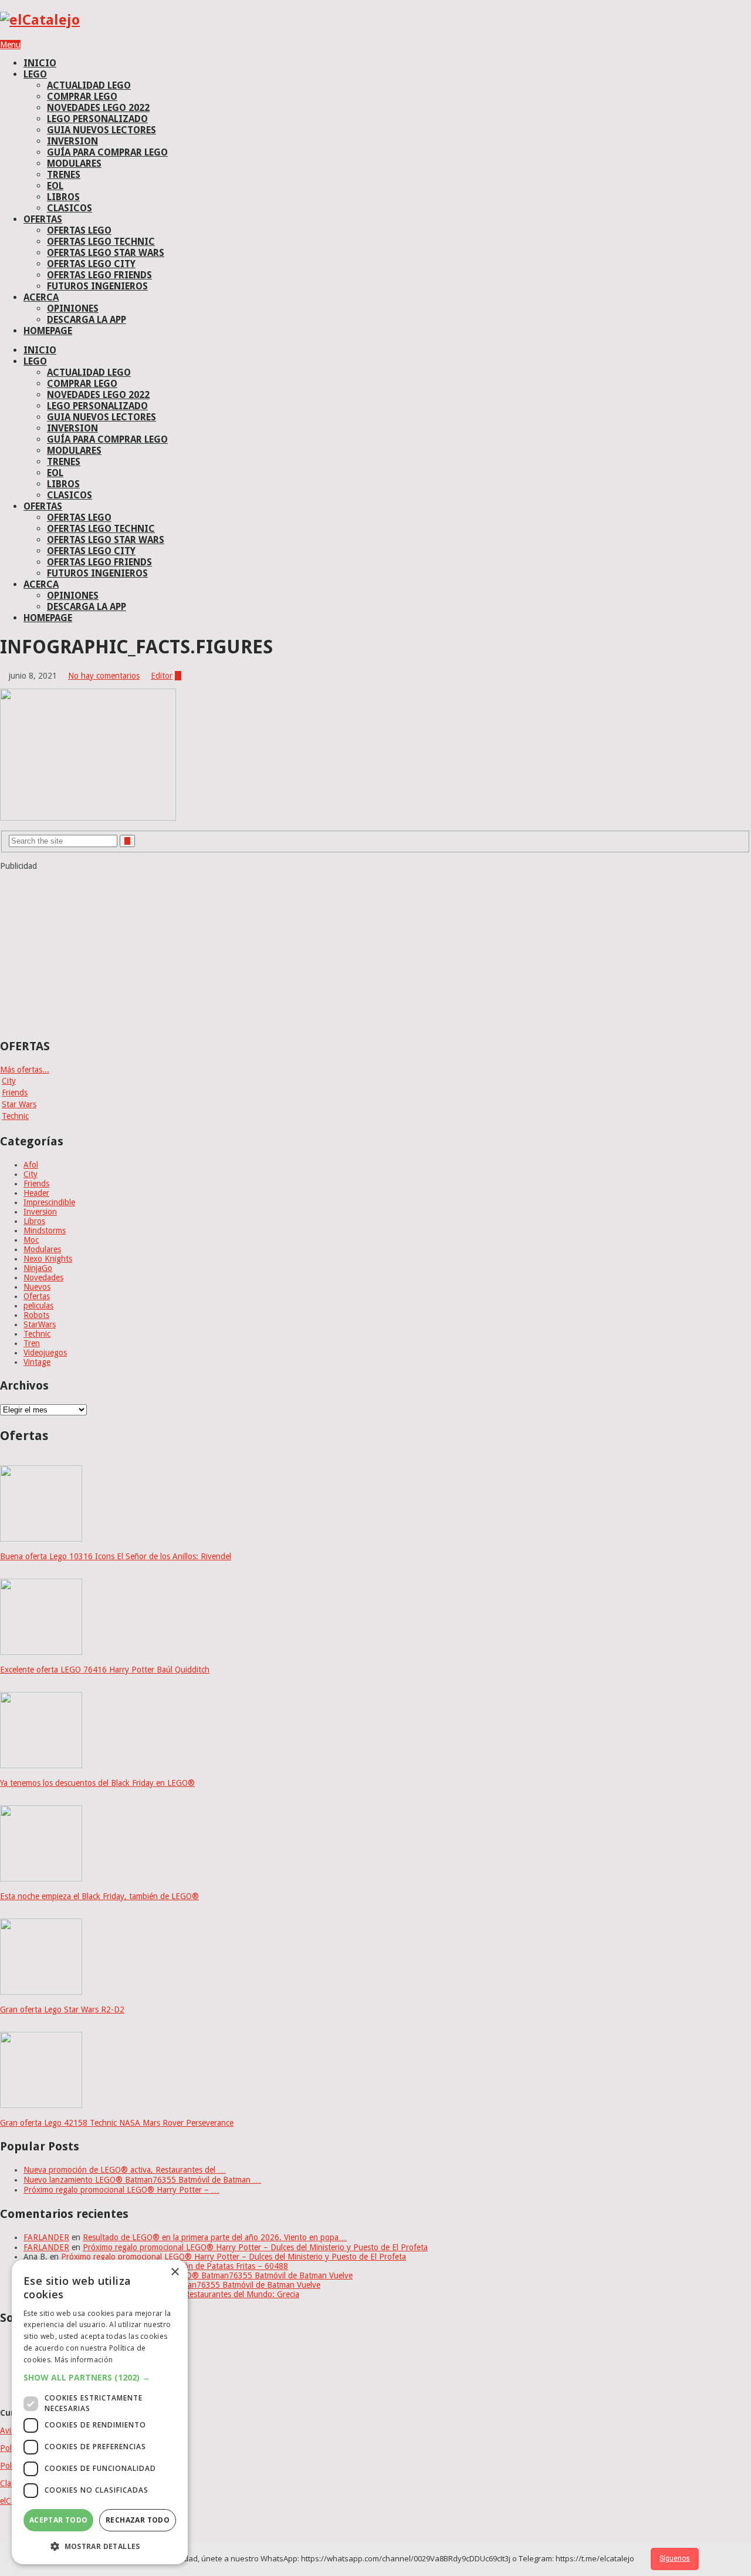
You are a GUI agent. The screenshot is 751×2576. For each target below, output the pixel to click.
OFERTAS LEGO (79, 230)
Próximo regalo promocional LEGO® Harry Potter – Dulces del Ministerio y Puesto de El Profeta (255, 2247)
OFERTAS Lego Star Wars (106, 253)
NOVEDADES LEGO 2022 (98, 108)
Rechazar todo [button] (138, 2520)
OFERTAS (43, 219)
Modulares (42, 1249)
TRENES (64, 175)
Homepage (48, 331)
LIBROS (63, 197)
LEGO (35, 74)
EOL (55, 186)
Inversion (40, 1212)
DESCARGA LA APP (87, 320)
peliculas (38, 1306)
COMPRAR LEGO (82, 97)
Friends (15, 1093)
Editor (162, 676)
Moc (31, 1240)
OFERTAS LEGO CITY (91, 264)
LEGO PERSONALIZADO (97, 119)
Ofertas (37, 1296)
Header (36, 1193)
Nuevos (37, 1287)
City (9, 1081)
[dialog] (100, 2412)
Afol (31, 1165)
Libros (34, 1221)
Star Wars (19, 1104)
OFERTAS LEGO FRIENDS (99, 275)
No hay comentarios (104, 676)
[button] (100, 2377)
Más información (84, 2360)
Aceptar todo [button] (59, 2520)
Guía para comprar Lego (107, 152)
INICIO (40, 63)
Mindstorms (45, 1230)
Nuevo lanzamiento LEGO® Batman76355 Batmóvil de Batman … (142, 2180)
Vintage (37, 1362)
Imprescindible (49, 1202)
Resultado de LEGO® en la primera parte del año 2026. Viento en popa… (215, 2237)
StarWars (40, 1324)
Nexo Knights (48, 1259)
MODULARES (74, 163)
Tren (32, 1343)
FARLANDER (46, 2237)
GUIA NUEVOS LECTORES (102, 130)
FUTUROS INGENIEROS (97, 286)
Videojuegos (45, 1353)
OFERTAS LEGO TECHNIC (101, 242)
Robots (36, 1315)
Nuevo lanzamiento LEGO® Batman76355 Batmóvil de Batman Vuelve (226, 2275)
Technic (15, 1116)
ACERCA (41, 297)
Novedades (43, 1277)
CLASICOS (70, 208)
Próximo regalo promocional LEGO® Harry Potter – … (121, 2190)
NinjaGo (38, 1268)
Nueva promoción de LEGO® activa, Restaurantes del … (125, 2170)
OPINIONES (73, 308)
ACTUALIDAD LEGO (89, 85)
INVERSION (72, 141)
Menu (10, 45)
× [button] (175, 2272)
